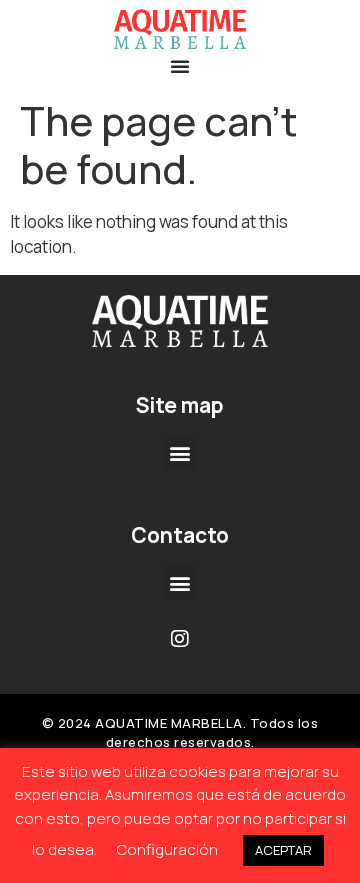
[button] (180, 66)
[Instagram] (180, 639)
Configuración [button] (167, 849)
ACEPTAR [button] (283, 850)
